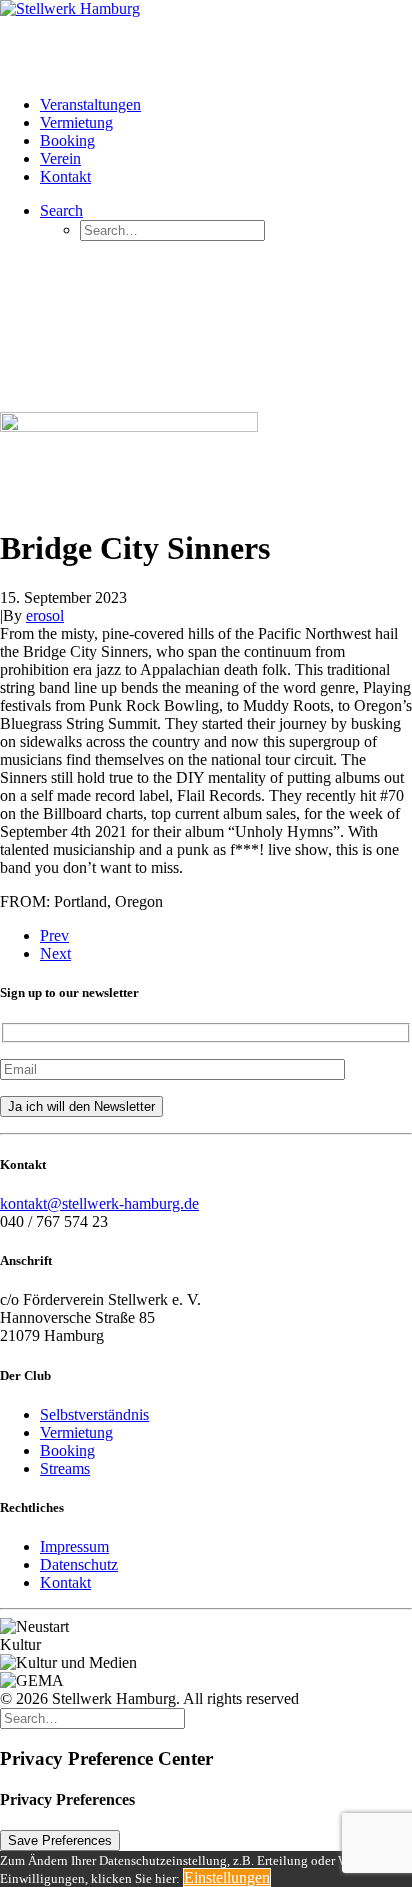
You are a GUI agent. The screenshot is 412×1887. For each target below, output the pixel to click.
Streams (65, 1468)
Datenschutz (79, 1564)
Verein (60, 158)
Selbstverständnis (94, 1414)
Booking (67, 140)
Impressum (74, 1546)
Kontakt (65, 176)
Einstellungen (227, 1877)
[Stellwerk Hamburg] (206, 40)
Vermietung (76, 122)
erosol (45, 615)
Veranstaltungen (90, 104)
